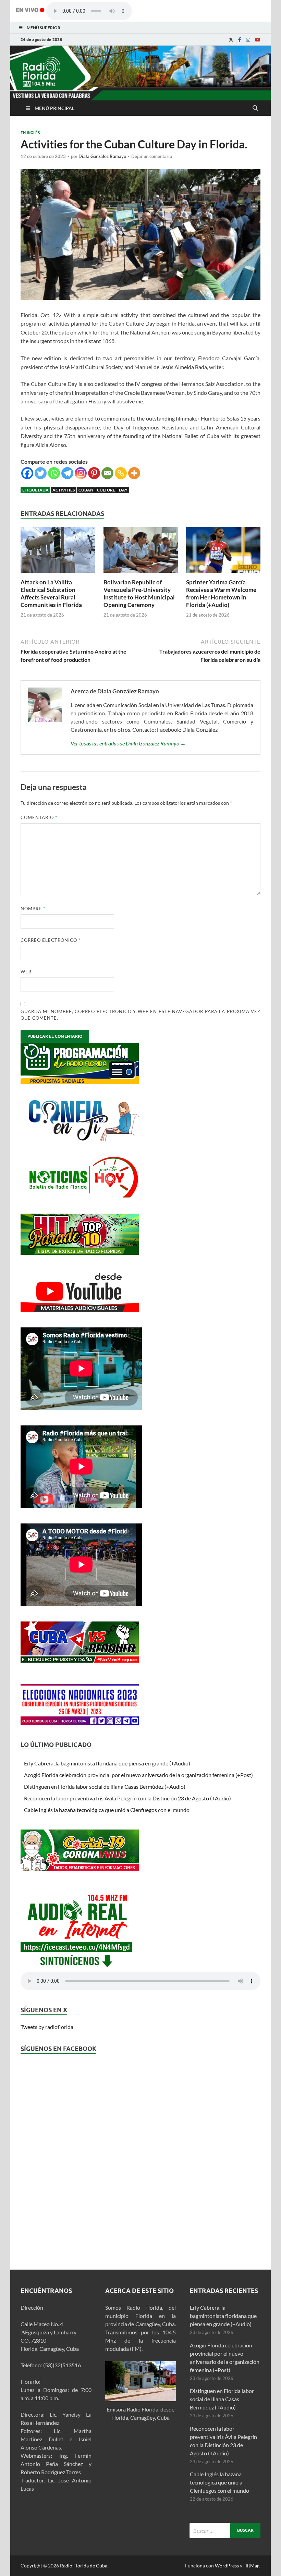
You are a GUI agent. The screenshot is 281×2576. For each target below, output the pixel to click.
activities (64, 490)
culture (106, 490)
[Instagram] (248, 40)
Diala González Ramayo (102, 156)
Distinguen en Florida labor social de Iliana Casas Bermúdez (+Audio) (105, 1787)
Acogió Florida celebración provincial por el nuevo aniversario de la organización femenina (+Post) (138, 1775)
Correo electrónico (51, 940)
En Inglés (30, 133)
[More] (134, 473)
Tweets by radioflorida (47, 2027)
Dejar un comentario (152, 156)
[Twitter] (41, 473)
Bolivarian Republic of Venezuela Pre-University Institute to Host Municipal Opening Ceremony (139, 593)
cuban (86, 490)
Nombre (33, 909)
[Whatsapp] (54, 473)
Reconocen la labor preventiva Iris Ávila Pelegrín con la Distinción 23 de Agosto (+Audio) (127, 1798)
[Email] (107, 473)
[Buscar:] (225, 2531)
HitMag (251, 2566)
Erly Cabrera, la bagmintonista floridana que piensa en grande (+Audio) (107, 1763)
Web (26, 972)
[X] (231, 40)
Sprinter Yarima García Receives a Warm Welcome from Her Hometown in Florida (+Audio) (221, 593)
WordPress (227, 2566)
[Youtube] (258, 40)
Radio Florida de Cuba (84, 2566)
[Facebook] (240, 40)
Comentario (39, 817)
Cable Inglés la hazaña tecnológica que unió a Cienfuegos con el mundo (107, 1810)
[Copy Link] (121, 473)
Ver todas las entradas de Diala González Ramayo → (128, 743)
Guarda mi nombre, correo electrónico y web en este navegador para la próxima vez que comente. (140, 1015)
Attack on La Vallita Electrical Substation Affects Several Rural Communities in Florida (51, 593)
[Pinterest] (94, 473)
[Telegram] (67, 473)
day (123, 490)
